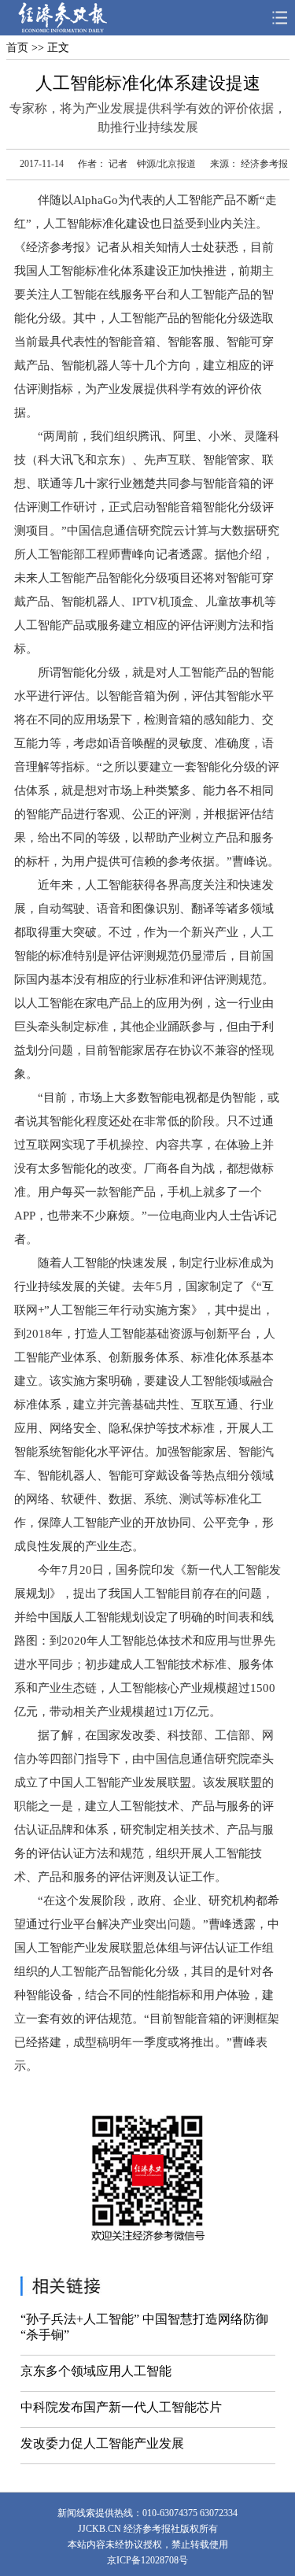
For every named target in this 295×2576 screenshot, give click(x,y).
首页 (17, 48)
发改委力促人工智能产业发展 (102, 2443)
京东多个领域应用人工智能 (96, 2371)
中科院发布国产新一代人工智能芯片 (121, 2407)
